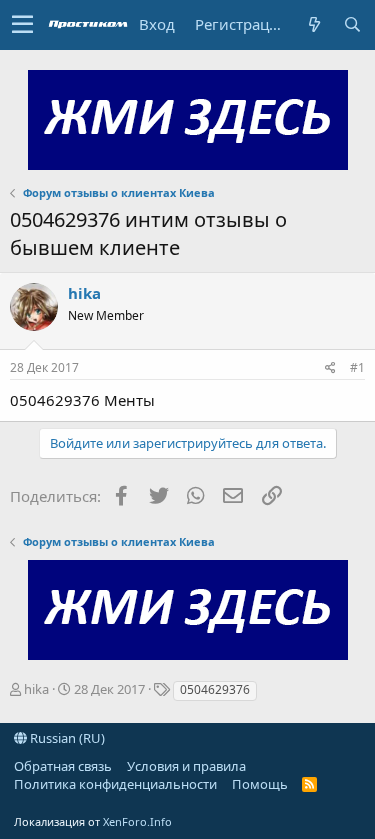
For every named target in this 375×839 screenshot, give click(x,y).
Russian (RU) (66, 738)
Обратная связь (63, 766)
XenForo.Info (137, 821)
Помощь (260, 784)
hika (84, 293)
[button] (22, 25)
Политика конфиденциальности (115, 784)
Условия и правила (186, 766)
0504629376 (215, 689)
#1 (357, 367)
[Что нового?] (314, 24)
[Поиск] (352, 24)
